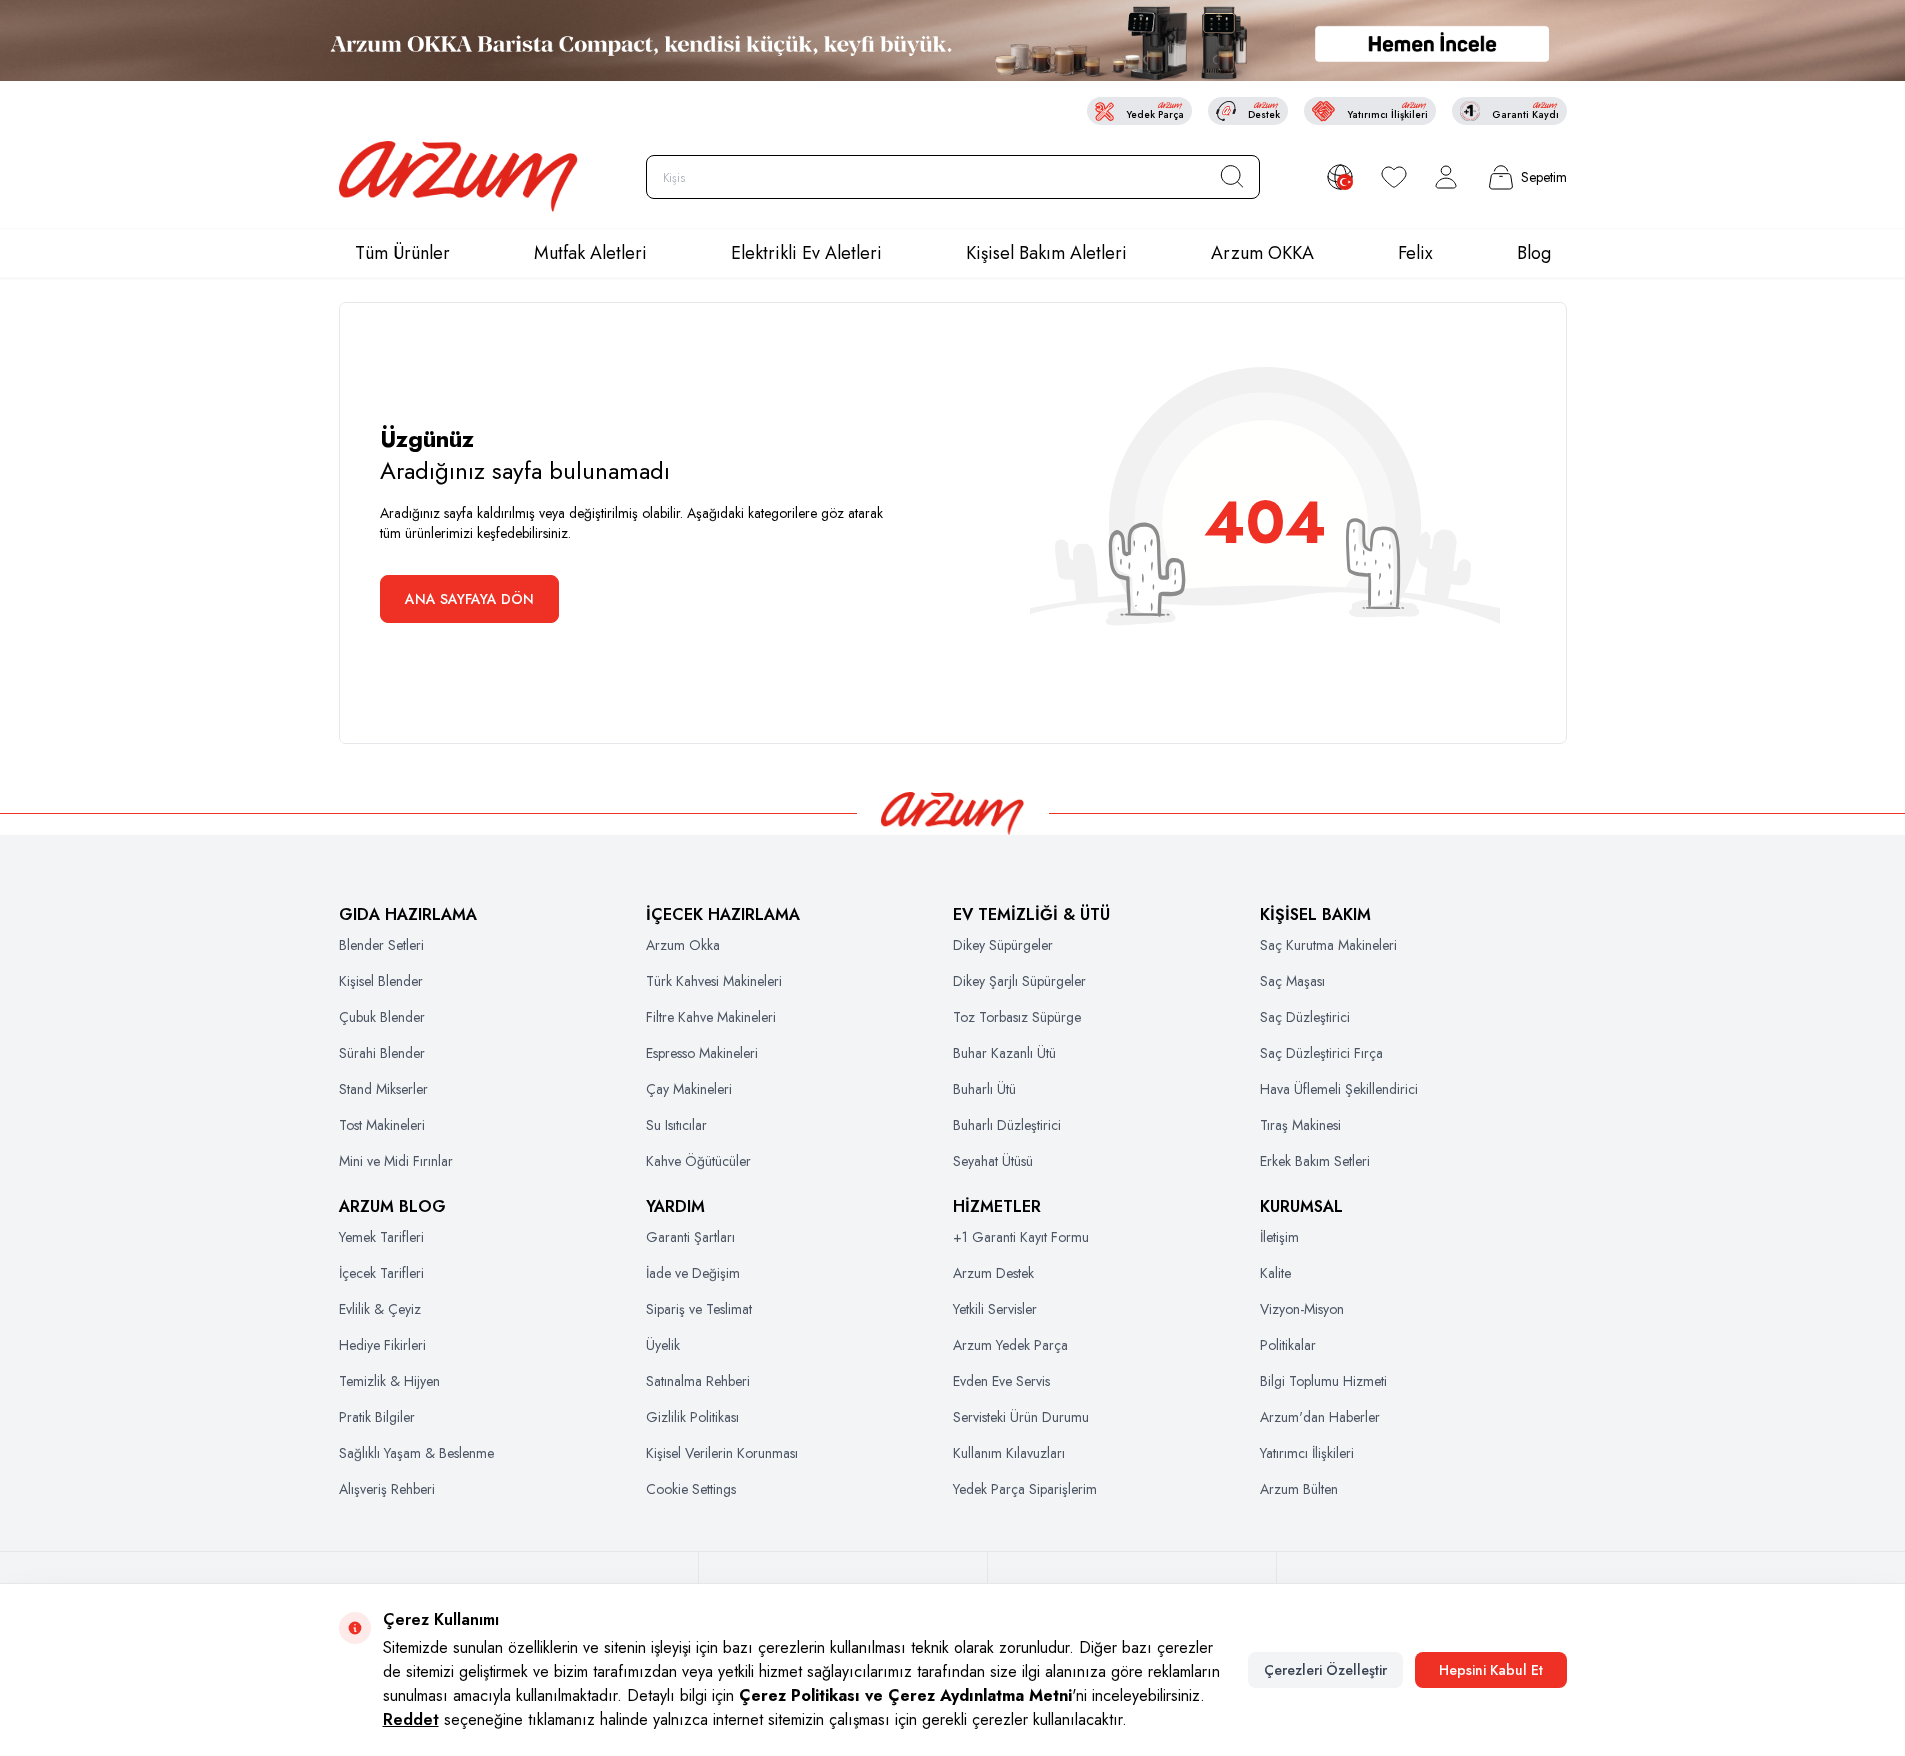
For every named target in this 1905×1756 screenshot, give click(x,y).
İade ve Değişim (693, 1273)
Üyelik (663, 1345)
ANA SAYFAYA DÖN (469, 599)
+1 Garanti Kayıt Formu (1021, 1237)
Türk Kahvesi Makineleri (714, 981)
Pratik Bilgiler (377, 1417)
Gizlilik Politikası (692, 1417)
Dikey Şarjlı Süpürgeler (1019, 981)
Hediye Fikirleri (382, 1345)
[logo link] (459, 176)
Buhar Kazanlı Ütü (1004, 1053)
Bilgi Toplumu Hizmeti (1323, 1381)
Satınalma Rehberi (698, 1381)
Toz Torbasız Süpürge (1017, 1017)
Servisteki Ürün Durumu (1021, 1417)
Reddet (411, 1719)
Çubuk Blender (382, 1017)
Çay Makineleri (689, 1089)
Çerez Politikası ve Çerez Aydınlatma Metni (905, 1695)
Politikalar (1288, 1345)
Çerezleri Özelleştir (1325, 1670)
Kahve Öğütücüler (698, 1161)
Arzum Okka (683, 945)
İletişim (1279, 1237)
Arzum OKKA (1262, 253)
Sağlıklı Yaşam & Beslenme (416, 1453)
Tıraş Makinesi (1300, 1125)
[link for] (952, 40)
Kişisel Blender (381, 981)
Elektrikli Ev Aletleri (806, 253)
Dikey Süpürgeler (1003, 945)
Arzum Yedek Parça (1010, 1345)
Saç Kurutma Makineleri (1328, 945)
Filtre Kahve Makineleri (711, 1017)
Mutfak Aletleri (590, 253)
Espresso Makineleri (702, 1053)
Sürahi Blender (382, 1053)
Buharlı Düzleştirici (1007, 1125)
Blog (1534, 253)
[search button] (1232, 177)
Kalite (1275, 1273)
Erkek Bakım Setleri (1315, 1161)
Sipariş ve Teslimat (699, 1309)
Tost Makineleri (382, 1125)
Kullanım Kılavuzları (1009, 1453)
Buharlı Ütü (984, 1089)
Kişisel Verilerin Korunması (722, 1453)
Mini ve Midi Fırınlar (396, 1161)
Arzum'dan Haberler (1320, 1417)
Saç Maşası (1292, 981)
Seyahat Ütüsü (993, 1161)
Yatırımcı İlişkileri (1307, 1453)
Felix (1415, 253)
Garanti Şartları (690, 1237)
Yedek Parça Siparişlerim (1025, 1489)
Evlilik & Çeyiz (380, 1309)
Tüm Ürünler (402, 253)
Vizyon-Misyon (1302, 1309)
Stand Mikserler (383, 1089)
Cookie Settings (691, 1489)
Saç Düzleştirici (1305, 1017)
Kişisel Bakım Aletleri (1046, 253)
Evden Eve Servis (1001, 1381)
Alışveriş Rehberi (387, 1489)
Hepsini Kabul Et (1491, 1670)
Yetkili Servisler (995, 1309)
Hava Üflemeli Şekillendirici (1339, 1089)
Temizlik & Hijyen (389, 1381)
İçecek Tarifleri (381, 1273)
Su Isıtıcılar (676, 1125)
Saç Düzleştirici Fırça (1321, 1053)
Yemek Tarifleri (381, 1237)
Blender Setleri (381, 945)
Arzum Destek (993, 1273)
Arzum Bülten (1299, 1489)
